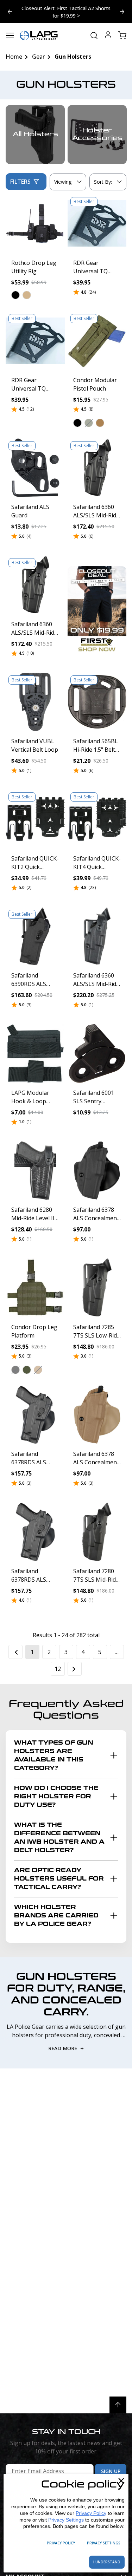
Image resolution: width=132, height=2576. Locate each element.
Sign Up (111, 2471)
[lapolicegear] (39, 35)
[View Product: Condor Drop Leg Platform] (35, 1288)
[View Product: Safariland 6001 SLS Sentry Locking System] (97, 1053)
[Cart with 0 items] (122, 35)
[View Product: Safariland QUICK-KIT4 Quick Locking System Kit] (97, 819)
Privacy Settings (66, 2520)
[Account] (108, 36)
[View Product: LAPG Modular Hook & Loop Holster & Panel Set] (35, 1053)
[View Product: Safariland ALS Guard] (35, 468)
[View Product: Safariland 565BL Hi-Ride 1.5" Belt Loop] (97, 702)
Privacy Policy (91, 2513)
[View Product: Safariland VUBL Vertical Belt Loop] (35, 702)
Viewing (63, 182)
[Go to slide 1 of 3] (122, 12)
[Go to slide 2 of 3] (10, 12)
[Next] (75, 1669)
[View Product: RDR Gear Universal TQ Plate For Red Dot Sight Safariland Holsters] (97, 224)
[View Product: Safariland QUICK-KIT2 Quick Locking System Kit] (35, 819)
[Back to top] (118, 2405)
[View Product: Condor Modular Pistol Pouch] (97, 341)
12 (58, 1669)
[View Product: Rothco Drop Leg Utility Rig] (35, 224)
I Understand (107, 2562)
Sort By (103, 183)
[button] (15, 295)
